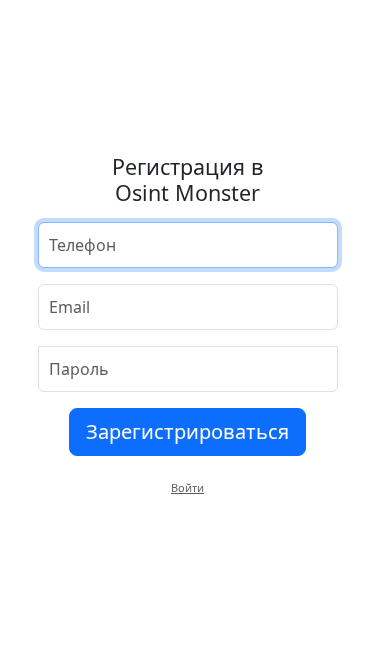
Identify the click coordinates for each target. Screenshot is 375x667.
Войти (187, 487)
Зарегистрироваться (187, 431)
